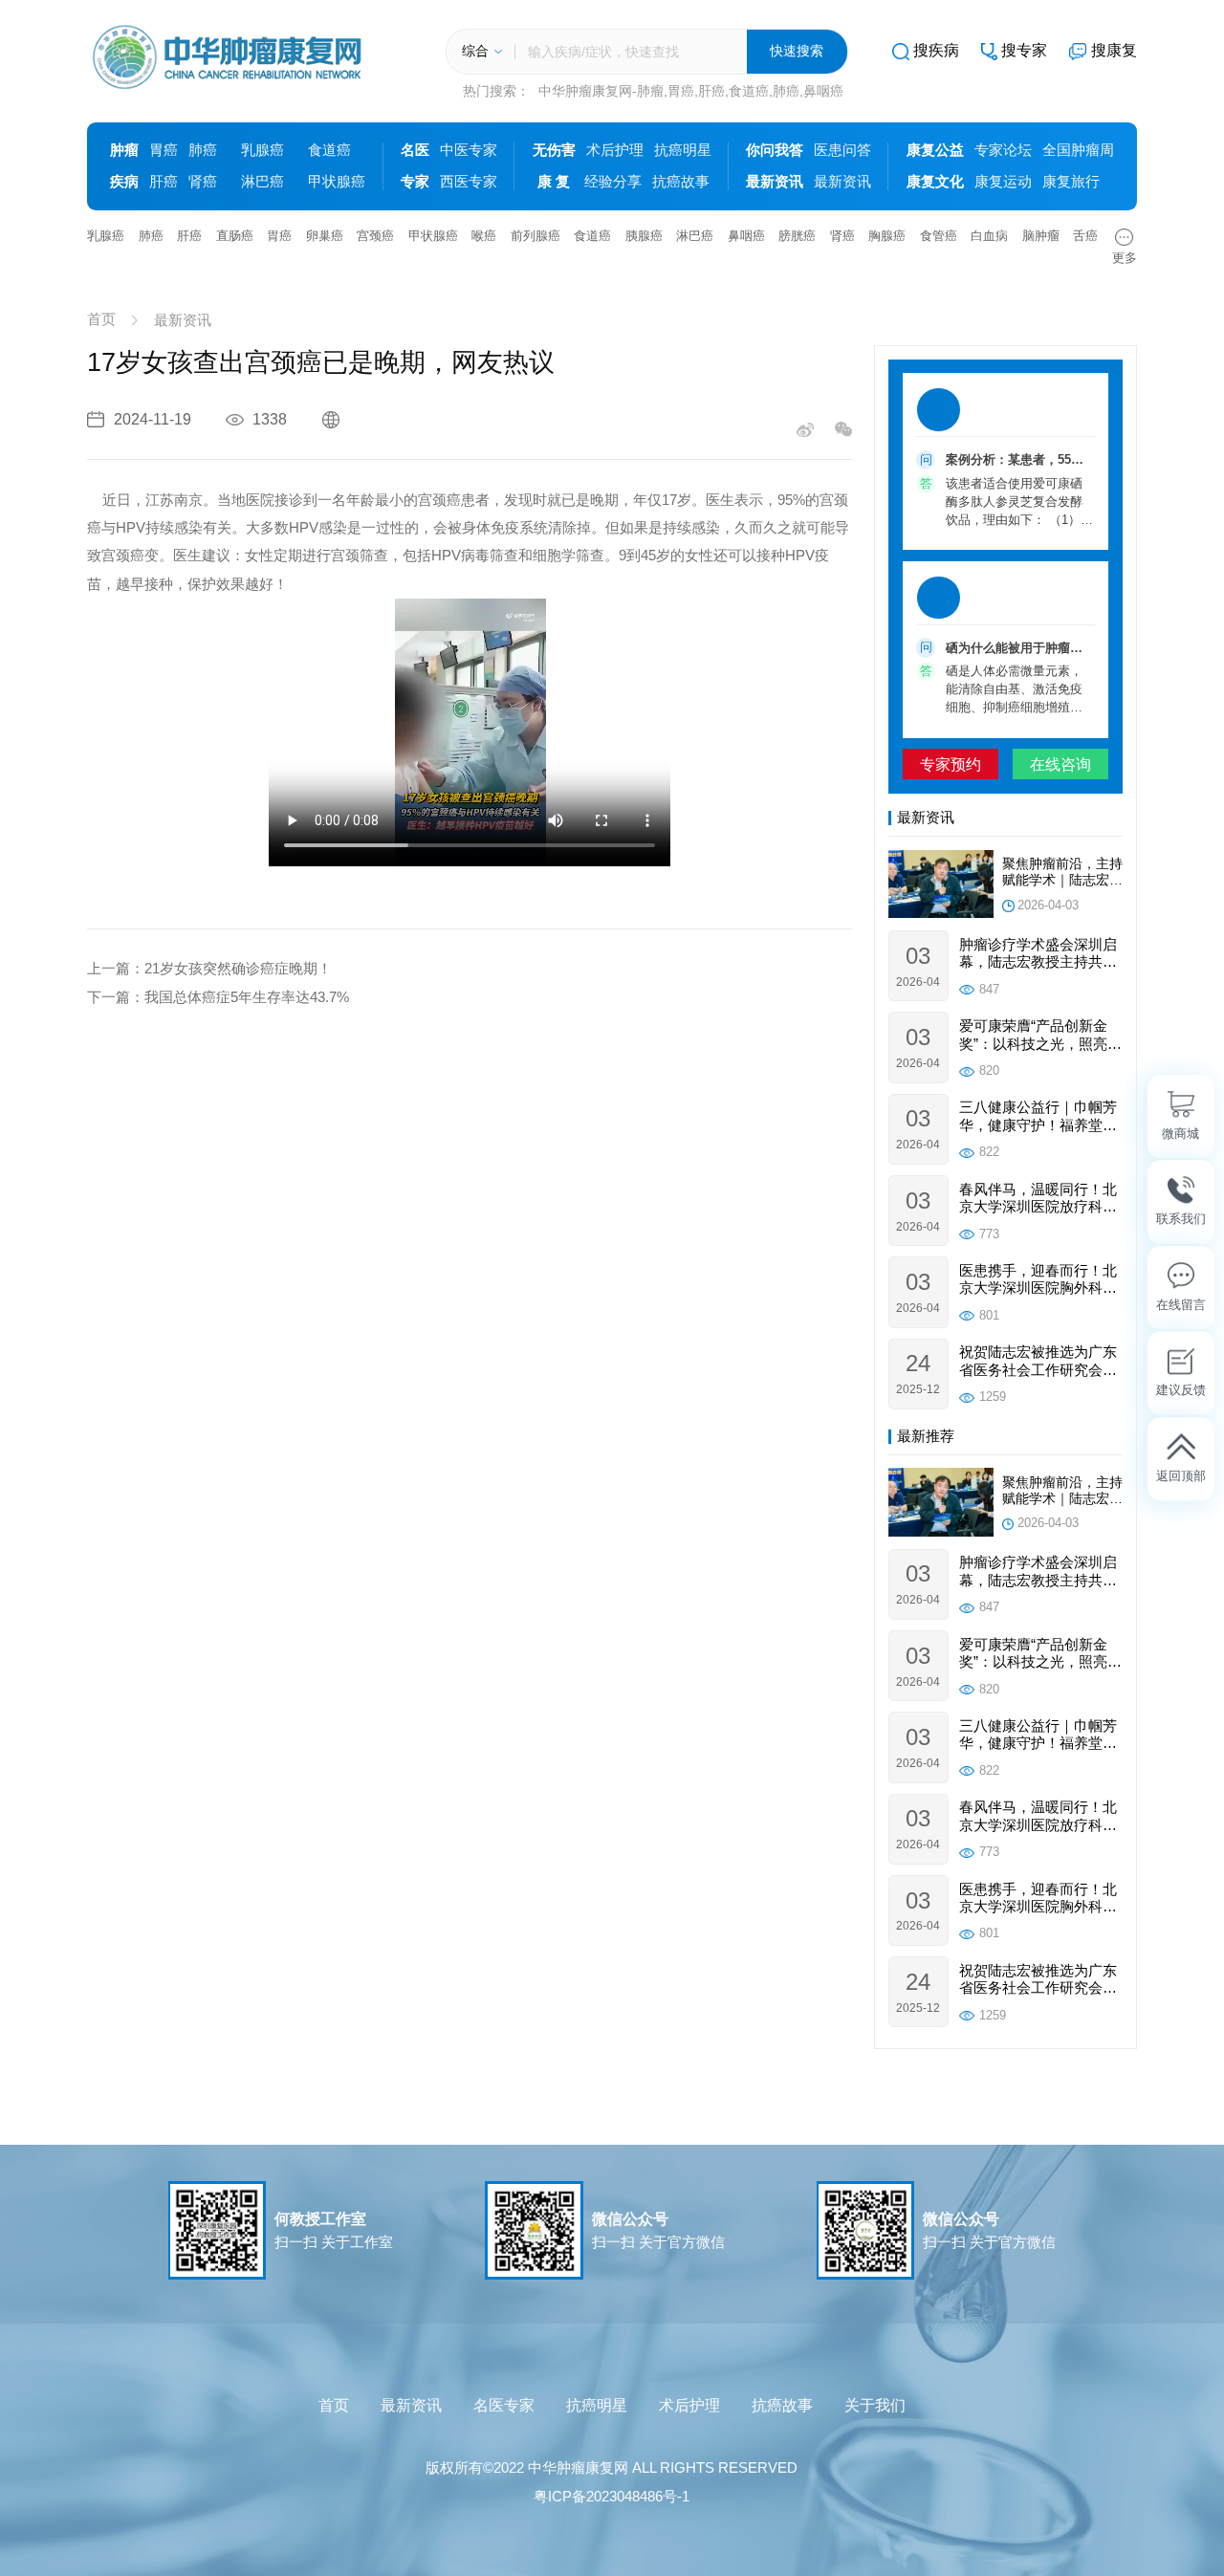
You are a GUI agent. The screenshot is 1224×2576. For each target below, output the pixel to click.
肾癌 (203, 182)
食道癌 (329, 150)
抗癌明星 (683, 150)
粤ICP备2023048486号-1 (612, 2497)
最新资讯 (842, 182)
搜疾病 (936, 50)
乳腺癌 (262, 150)
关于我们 (875, 2405)
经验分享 (613, 182)
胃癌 (164, 150)
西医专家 (469, 182)
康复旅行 (1071, 182)
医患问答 (842, 150)
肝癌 (164, 182)
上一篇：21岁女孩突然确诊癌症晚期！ (209, 969)
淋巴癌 (262, 182)
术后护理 (615, 150)
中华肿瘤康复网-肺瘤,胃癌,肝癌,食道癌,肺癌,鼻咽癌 (691, 91)
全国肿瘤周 (1078, 150)
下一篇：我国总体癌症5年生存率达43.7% (218, 997)
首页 (101, 320)
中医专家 (469, 150)
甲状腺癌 (337, 182)
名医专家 (504, 2405)
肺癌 (203, 150)
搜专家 (1024, 50)
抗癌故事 (681, 182)
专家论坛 (1003, 150)
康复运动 (1003, 182)
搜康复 (1114, 50)
